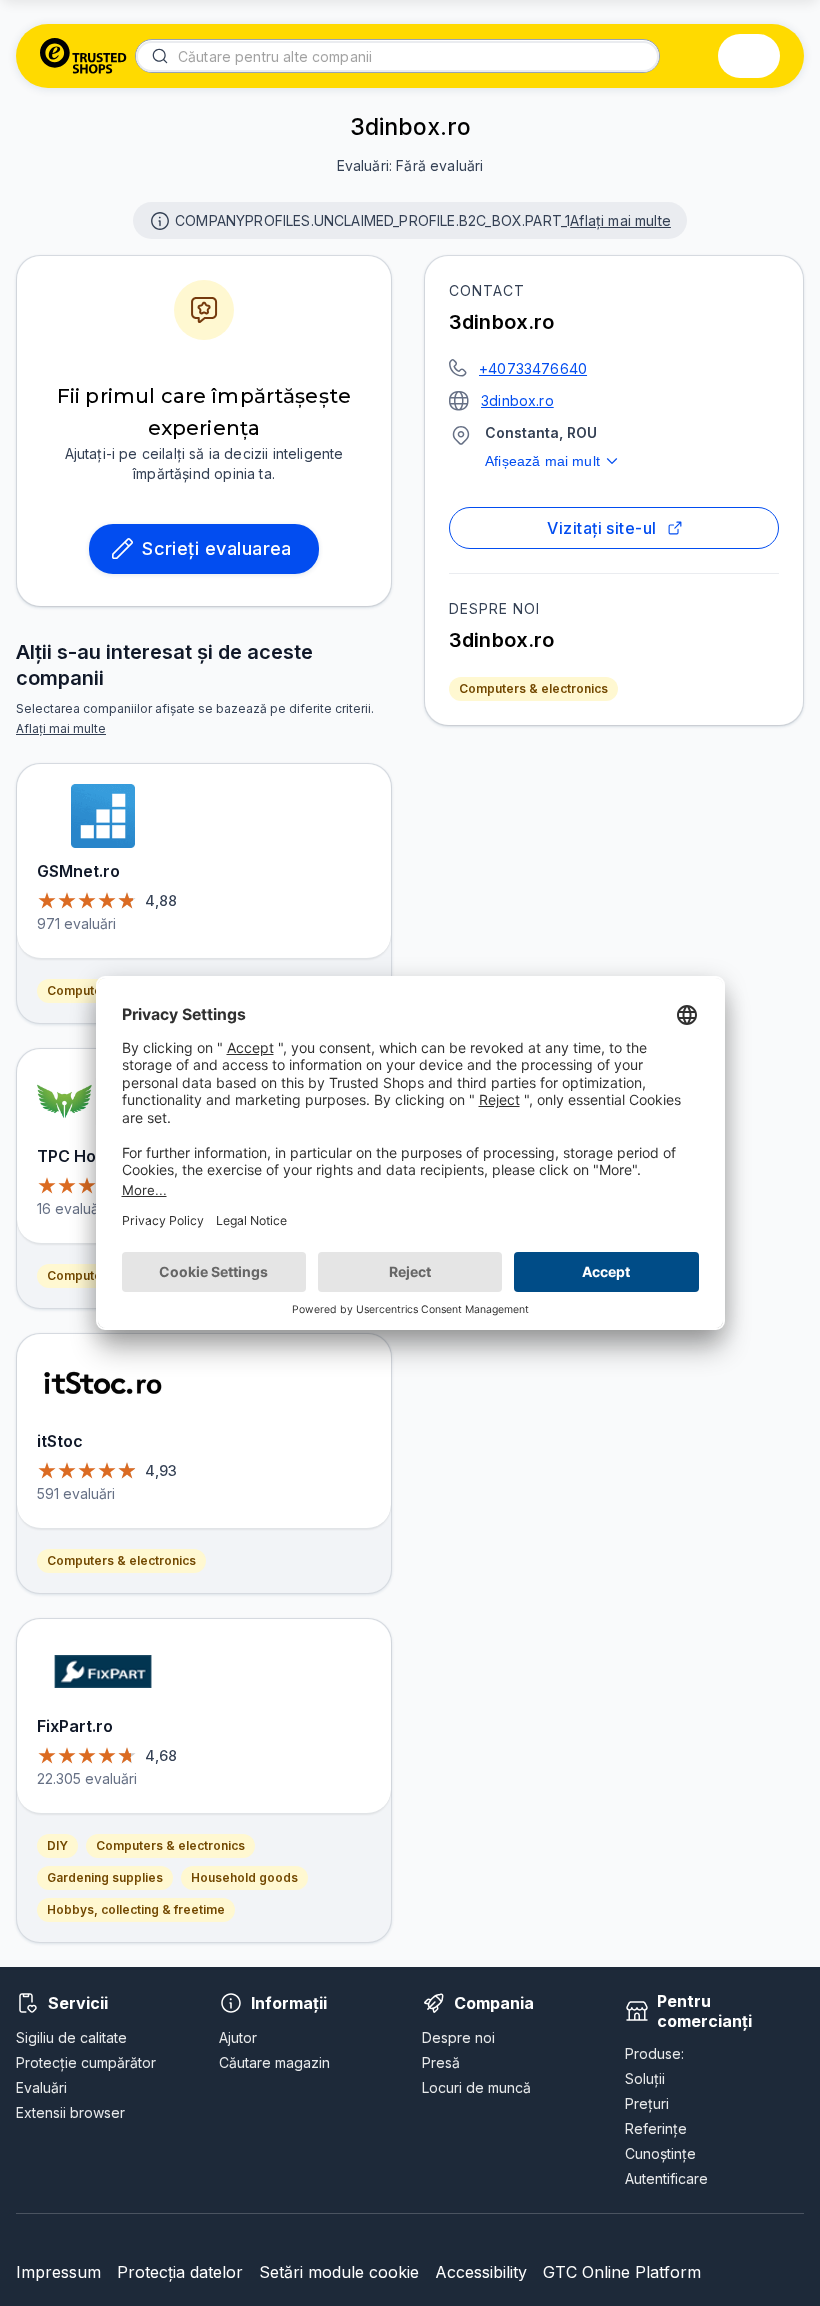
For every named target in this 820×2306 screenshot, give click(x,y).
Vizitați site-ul (601, 528)
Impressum (58, 2272)
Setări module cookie (339, 2272)
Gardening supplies (105, 1877)
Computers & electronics (533, 688)
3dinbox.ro (517, 400)
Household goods (244, 1877)
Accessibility (481, 2272)
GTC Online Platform (622, 2272)
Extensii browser (70, 2112)
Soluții (645, 2078)
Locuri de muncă (476, 2087)
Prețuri (647, 2103)
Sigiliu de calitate (71, 2037)
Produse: (654, 2053)
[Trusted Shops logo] (83, 56)
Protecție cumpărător (86, 2062)
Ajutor (238, 2037)
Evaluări (41, 2087)
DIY (57, 1845)
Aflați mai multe (620, 220)
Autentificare (666, 2178)
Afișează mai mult (542, 461)
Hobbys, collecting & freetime (136, 1909)
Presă (441, 2062)
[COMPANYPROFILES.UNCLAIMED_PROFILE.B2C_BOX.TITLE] (158, 219)
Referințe (656, 2128)
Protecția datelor (180, 2272)
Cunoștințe (660, 2153)
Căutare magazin (274, 2062)
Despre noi (458, 2037)
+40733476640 (533, 368)
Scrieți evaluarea (217, 548)
